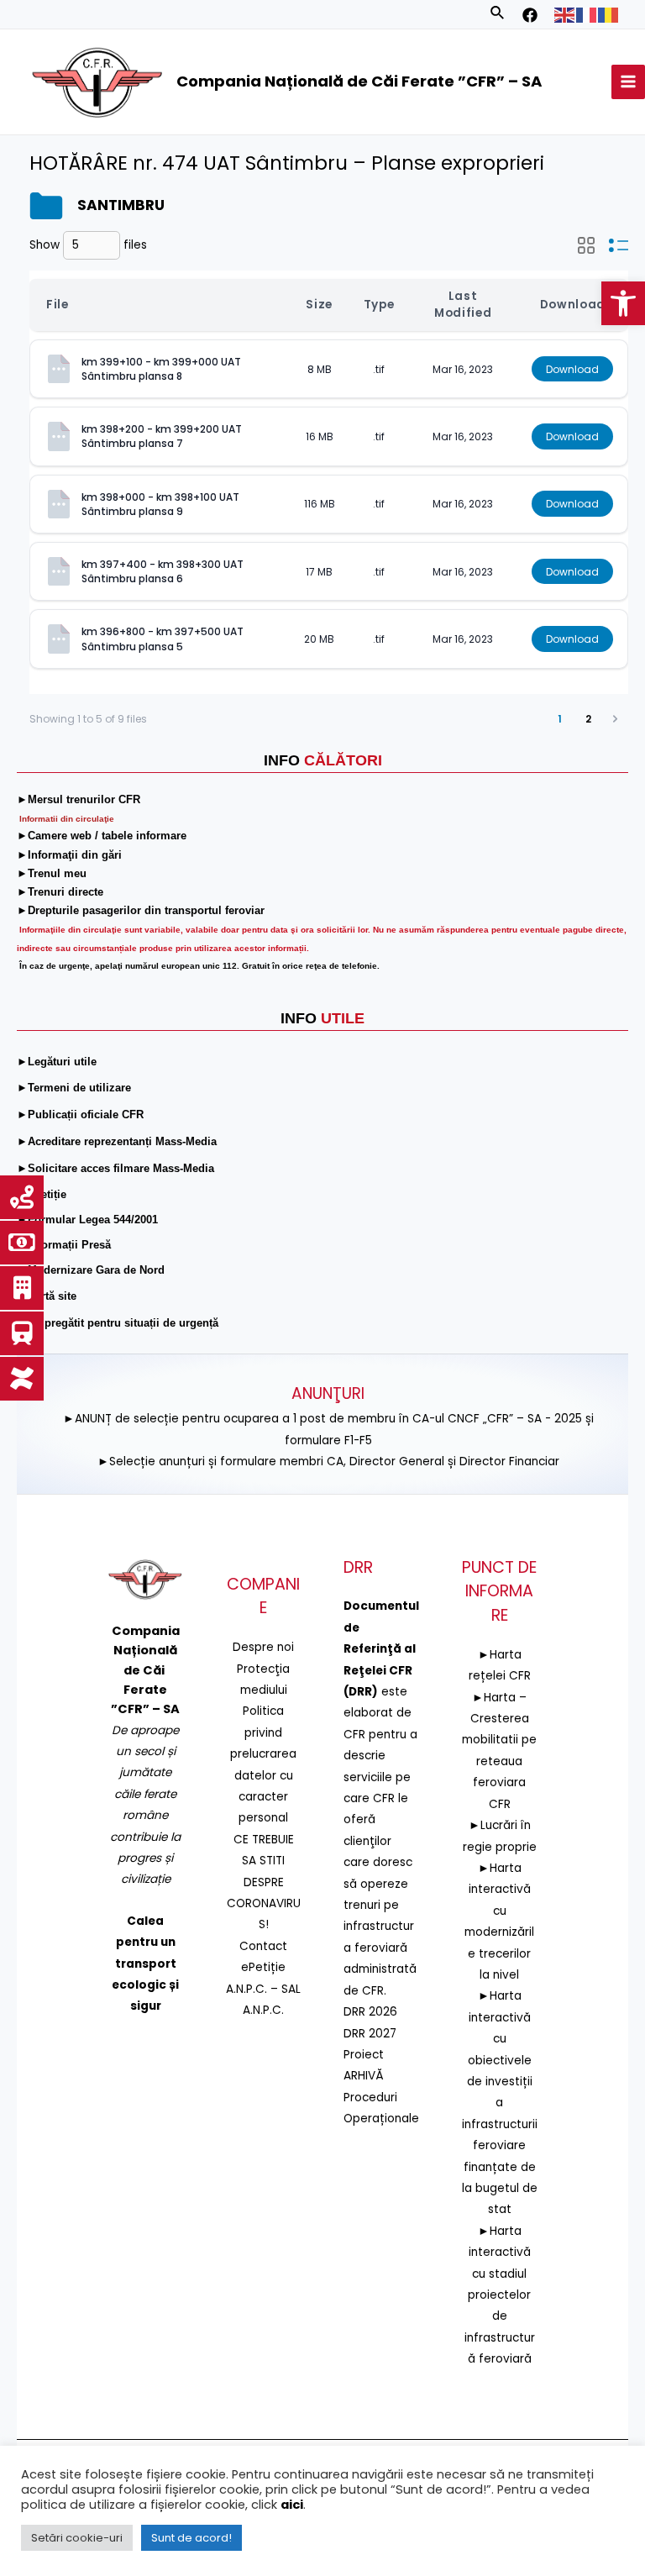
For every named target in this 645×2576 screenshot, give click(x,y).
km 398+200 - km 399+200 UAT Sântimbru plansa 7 (163, 436)
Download (572, 369)
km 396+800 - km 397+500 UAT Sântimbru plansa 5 (164, 639)
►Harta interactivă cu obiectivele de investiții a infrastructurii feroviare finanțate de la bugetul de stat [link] (500, 2103)
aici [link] (292, 2505)
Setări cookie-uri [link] (77, 2538)
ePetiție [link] (263, 1967)
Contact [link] (263, 1946)
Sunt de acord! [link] (191, 2538)
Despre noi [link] (263, 1647)
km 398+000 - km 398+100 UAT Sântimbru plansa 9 (162, 504)
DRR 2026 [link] (370, 2012)
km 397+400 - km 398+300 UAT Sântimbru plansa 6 (164, 571)
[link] (623, 303)
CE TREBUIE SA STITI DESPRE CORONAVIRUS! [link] (264, 1882)
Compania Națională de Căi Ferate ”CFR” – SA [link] (359, 81)
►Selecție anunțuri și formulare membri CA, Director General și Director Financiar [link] (328, 1461)
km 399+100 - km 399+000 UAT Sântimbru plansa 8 (163, 369)
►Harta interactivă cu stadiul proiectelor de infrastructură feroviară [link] (500, 2295)
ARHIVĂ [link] (364, 2076)
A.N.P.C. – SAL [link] (263, 1989)
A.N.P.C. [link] (263, 2010)
